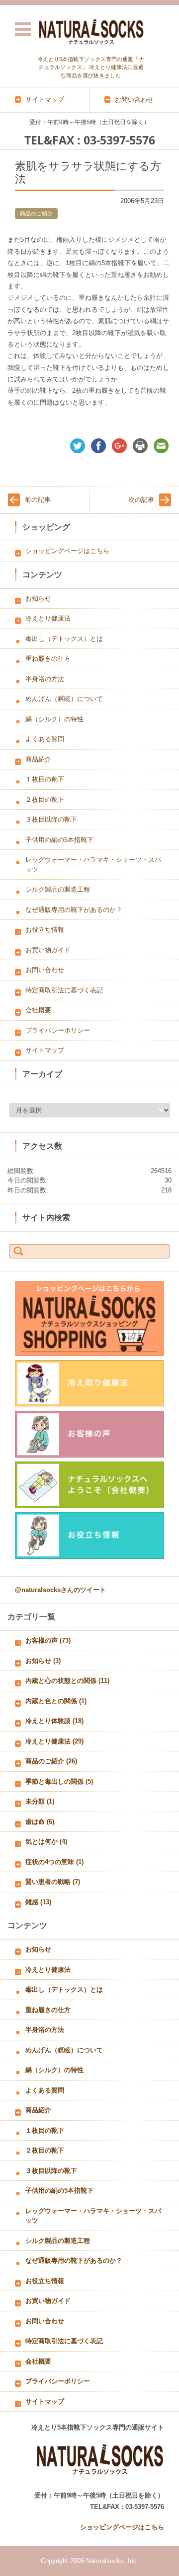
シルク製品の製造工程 (58, 889)
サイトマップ (45, 1050)
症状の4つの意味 (54, 1862)
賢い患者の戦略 (53, 1882)
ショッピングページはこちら (67, 551)
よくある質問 (45, 739)
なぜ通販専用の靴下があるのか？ (74, 910)
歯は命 (40, 1822)
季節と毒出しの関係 (59, 1781)
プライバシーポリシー (58, 1030)
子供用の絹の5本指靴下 (59, 840)
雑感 (38, 1902)
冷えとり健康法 (48, 618)
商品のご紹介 (36, 213)
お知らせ (38, 598)
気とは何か (46, 1842)
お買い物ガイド (48, 950)
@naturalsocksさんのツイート (60, 1590)
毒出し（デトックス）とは (64, 639)
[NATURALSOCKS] (91, 31)
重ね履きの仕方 (48, 659)
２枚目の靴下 (45, 800)
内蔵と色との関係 (56, 1701)
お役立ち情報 (45, 930)
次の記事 (141, 500)
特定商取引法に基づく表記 (64, 990)
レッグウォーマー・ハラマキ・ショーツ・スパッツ (93, 865)
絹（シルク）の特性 (54, 719)
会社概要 (38, 1010)
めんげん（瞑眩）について (64, 699)
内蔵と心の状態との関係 (67, 1681)
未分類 (40, 1801)
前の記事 (38, 500)
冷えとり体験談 (54, 1721)
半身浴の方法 (45, 679)
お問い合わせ (45, 970)
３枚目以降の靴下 (51, 819)
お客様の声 (48, 1640)
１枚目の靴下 (45, 779)
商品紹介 (38, 759)
